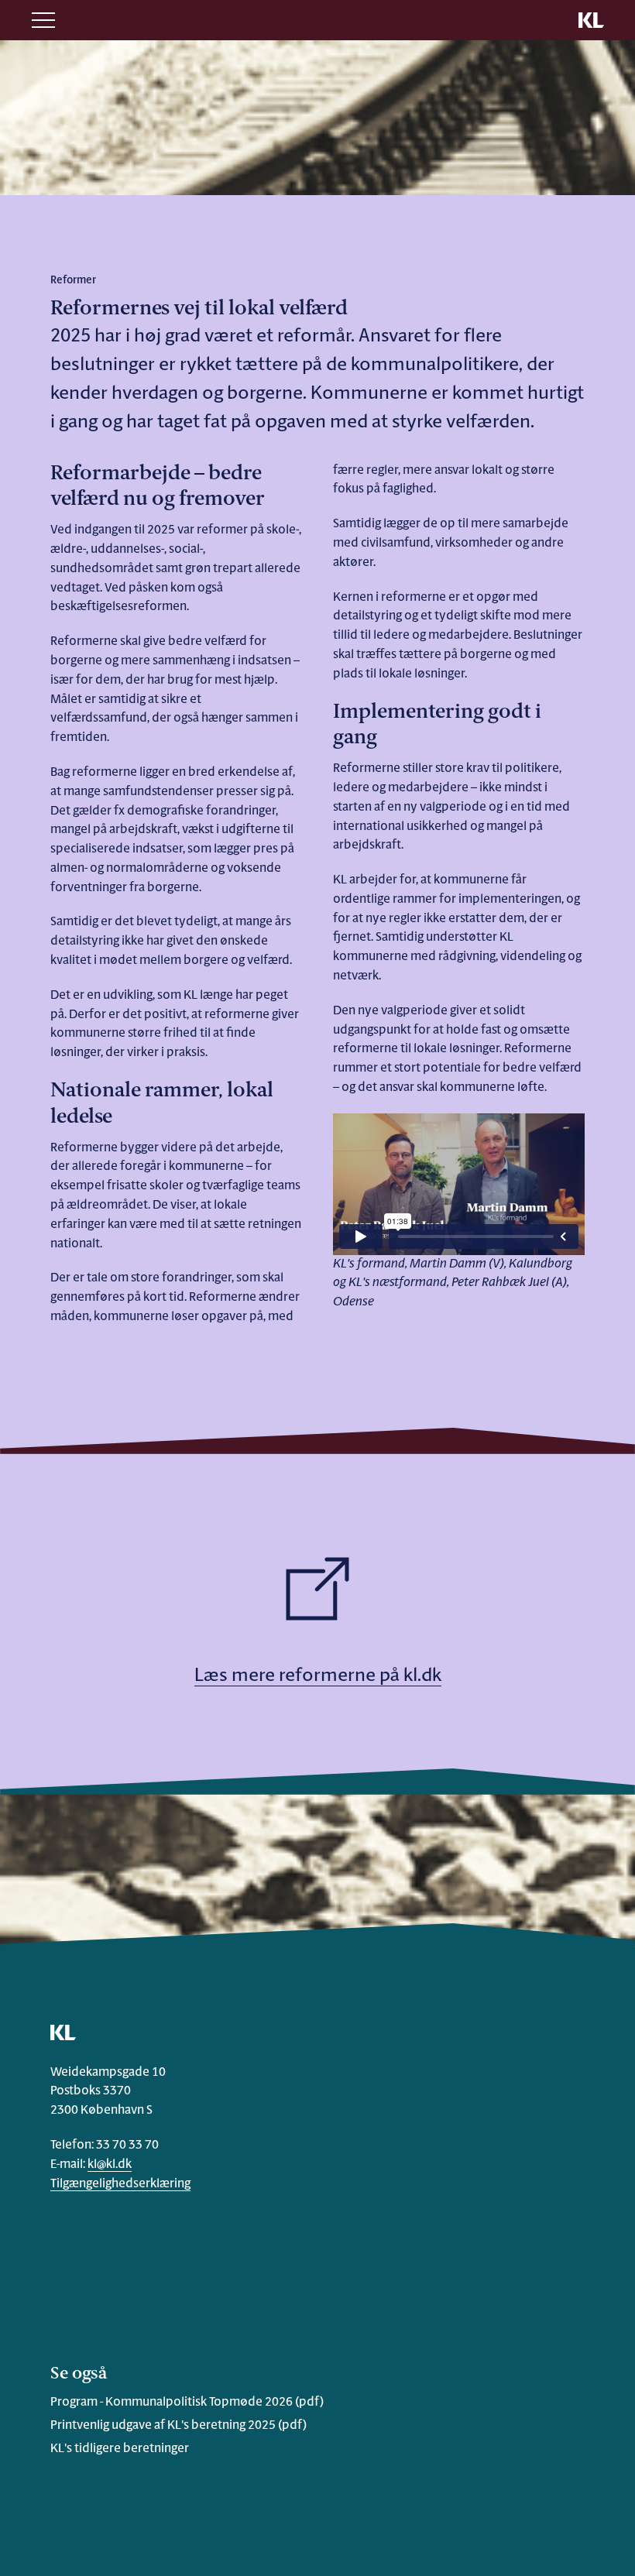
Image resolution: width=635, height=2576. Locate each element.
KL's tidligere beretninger (120, 2449)
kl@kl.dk (110, 2165)
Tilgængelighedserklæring (120, 2184)
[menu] (43, 20)
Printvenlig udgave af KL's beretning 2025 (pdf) (178, 2426)
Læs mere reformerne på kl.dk (318, 1676)
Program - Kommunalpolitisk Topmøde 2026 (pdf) (187, 2403)
